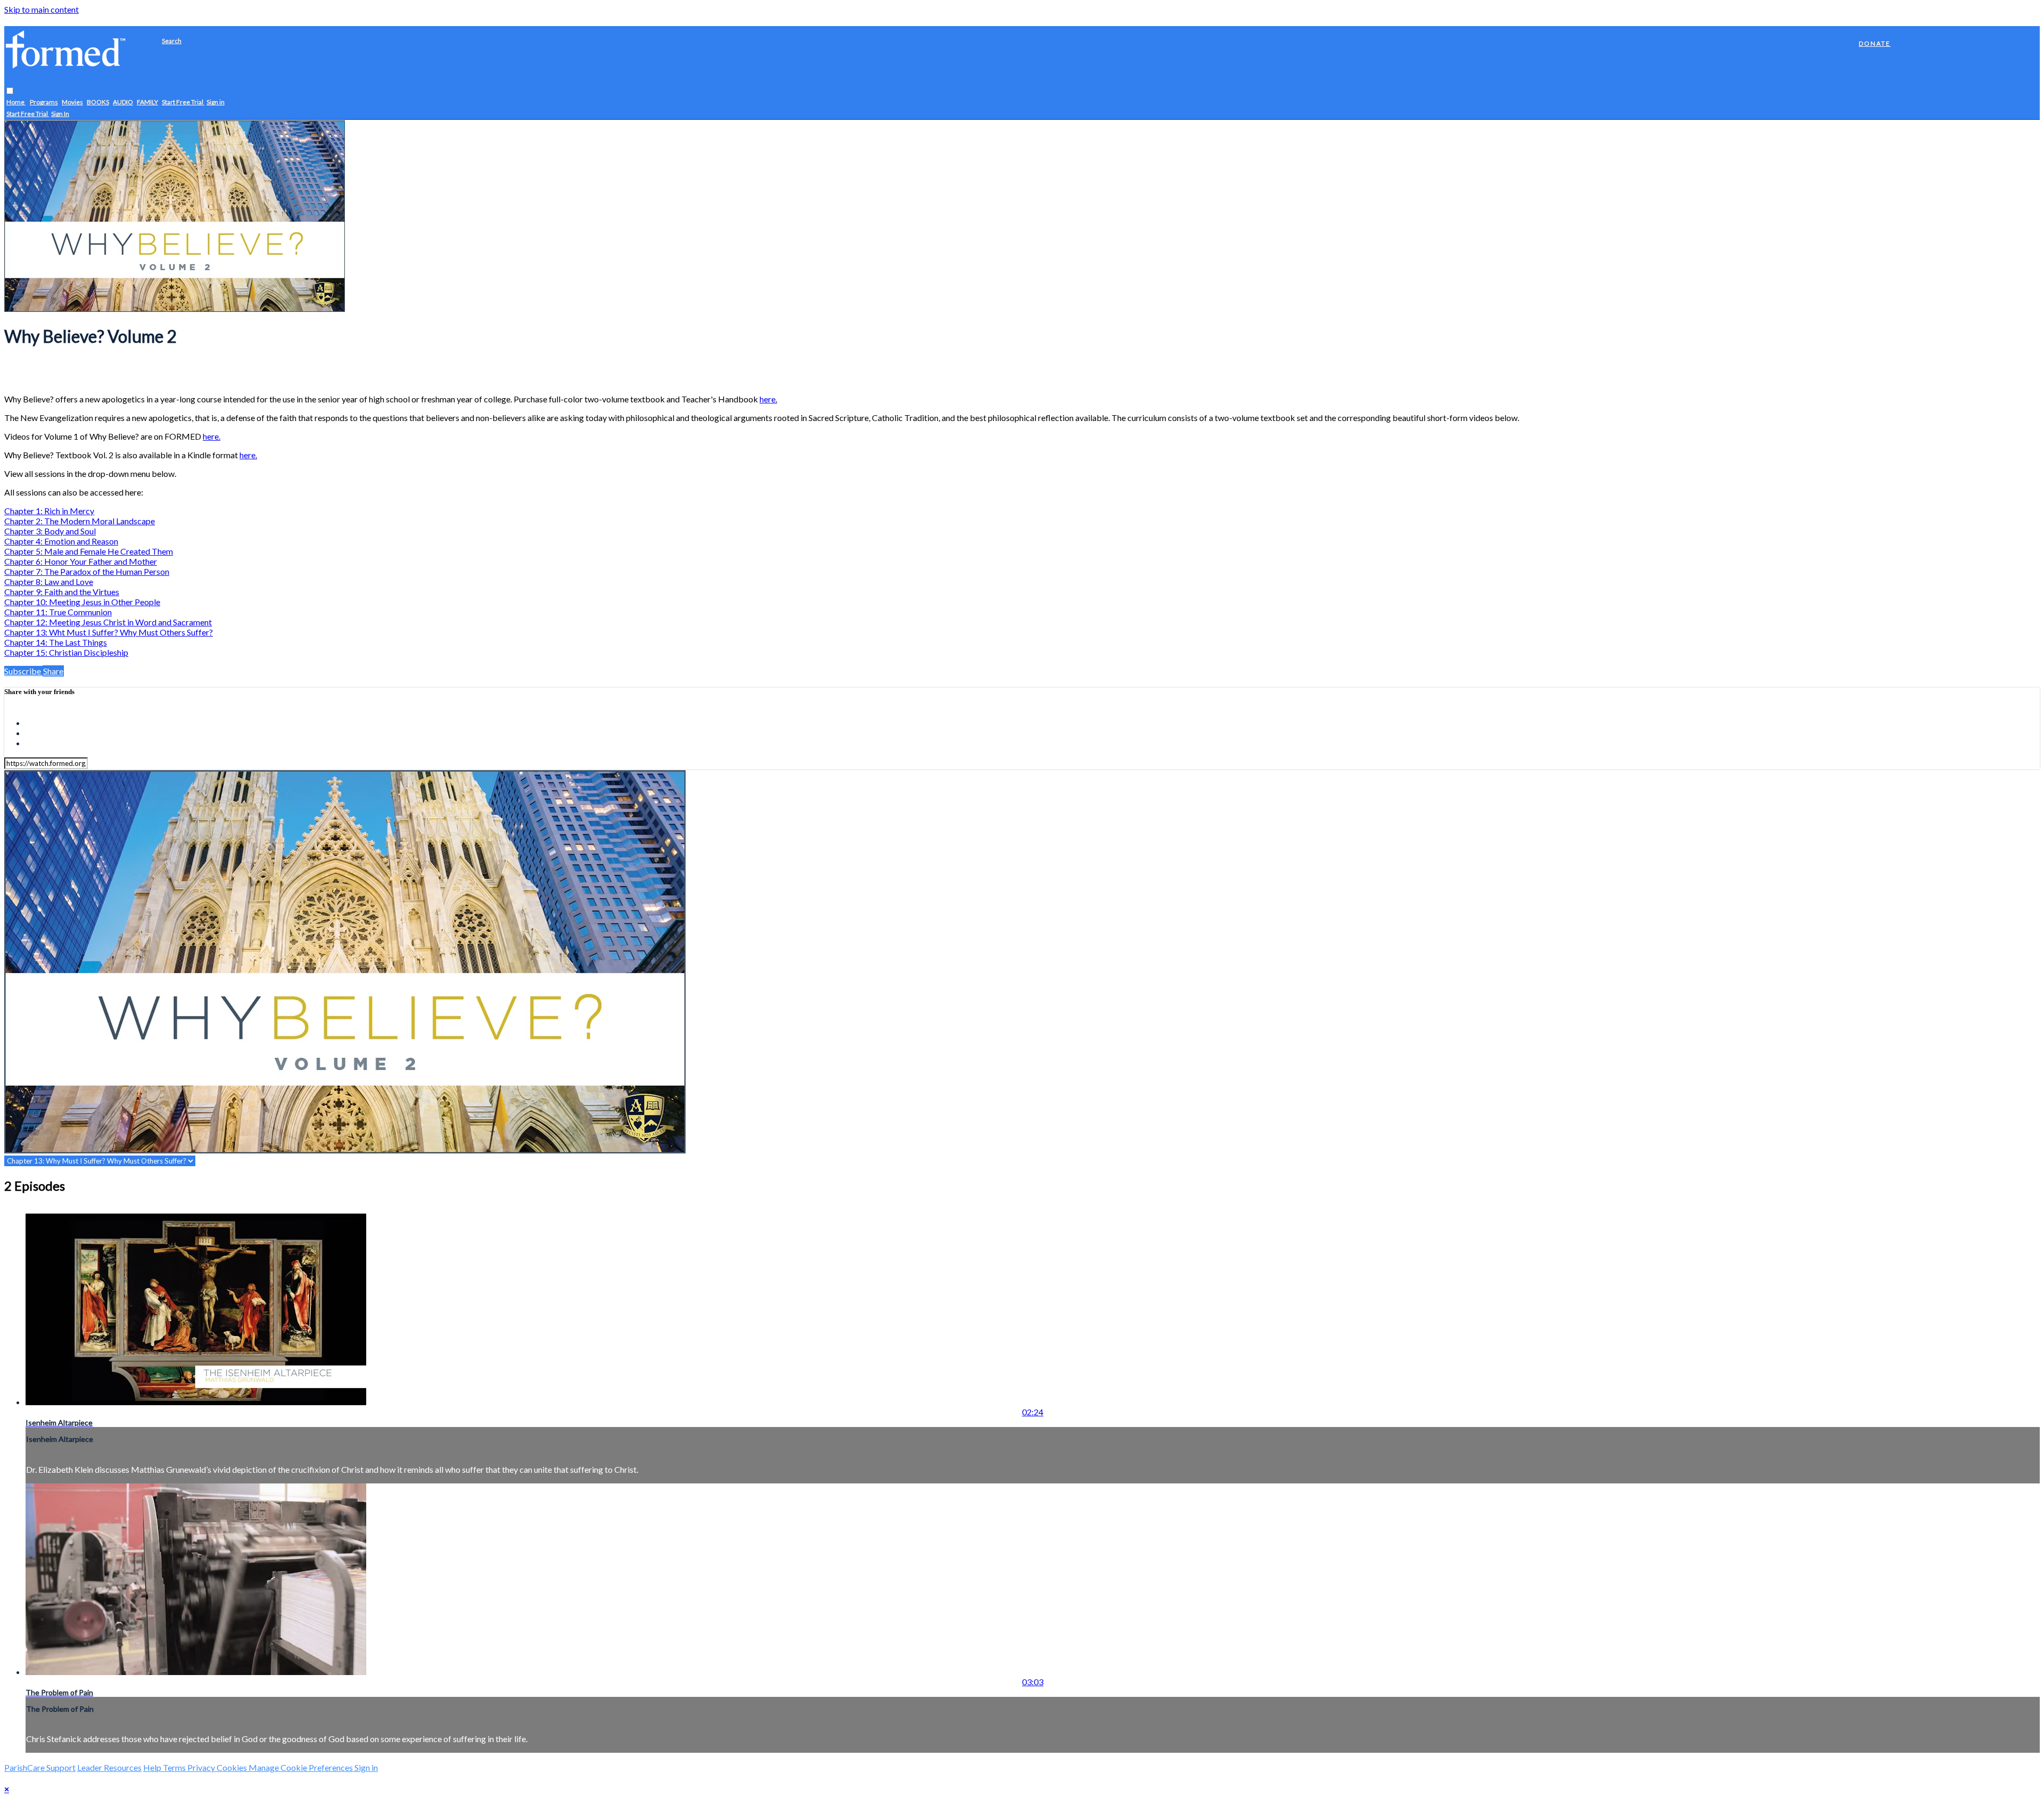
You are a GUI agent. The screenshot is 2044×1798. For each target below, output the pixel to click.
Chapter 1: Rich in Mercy (49, 511)
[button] (10, 91)
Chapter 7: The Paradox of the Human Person (87, 571)
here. (768, 399)
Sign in (216, 102)
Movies (72, 102)
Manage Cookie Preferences (302, 1767)
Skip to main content (42, 9)
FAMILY (147, 102)
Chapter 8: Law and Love (49, 582)
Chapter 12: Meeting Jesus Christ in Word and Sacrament (108, 622)
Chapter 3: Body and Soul (50, 531)
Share (53, 671)
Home (16, 102)
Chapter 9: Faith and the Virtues (62, 592)
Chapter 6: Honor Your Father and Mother (81, 561)
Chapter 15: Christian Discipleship (66, 652)
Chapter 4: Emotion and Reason (61, 541)
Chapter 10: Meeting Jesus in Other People (82, 602)
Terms (175, 1767)
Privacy (202, 1767)
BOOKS (98, 102)
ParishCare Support (40, 1767)
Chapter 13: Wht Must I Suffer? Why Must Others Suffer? (109, 632)
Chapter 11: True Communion (58, 612)
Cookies (233, 1767)
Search (172, 41)
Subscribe (23, 671)
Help (153, 1767)
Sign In (60, 114)
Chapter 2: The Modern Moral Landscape (80, 521)
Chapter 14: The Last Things (56, 642)
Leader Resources (109, 1767)
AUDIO (123, 102)
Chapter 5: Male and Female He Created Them (89, 551)
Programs (44, 102)
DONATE (1875, 43)
